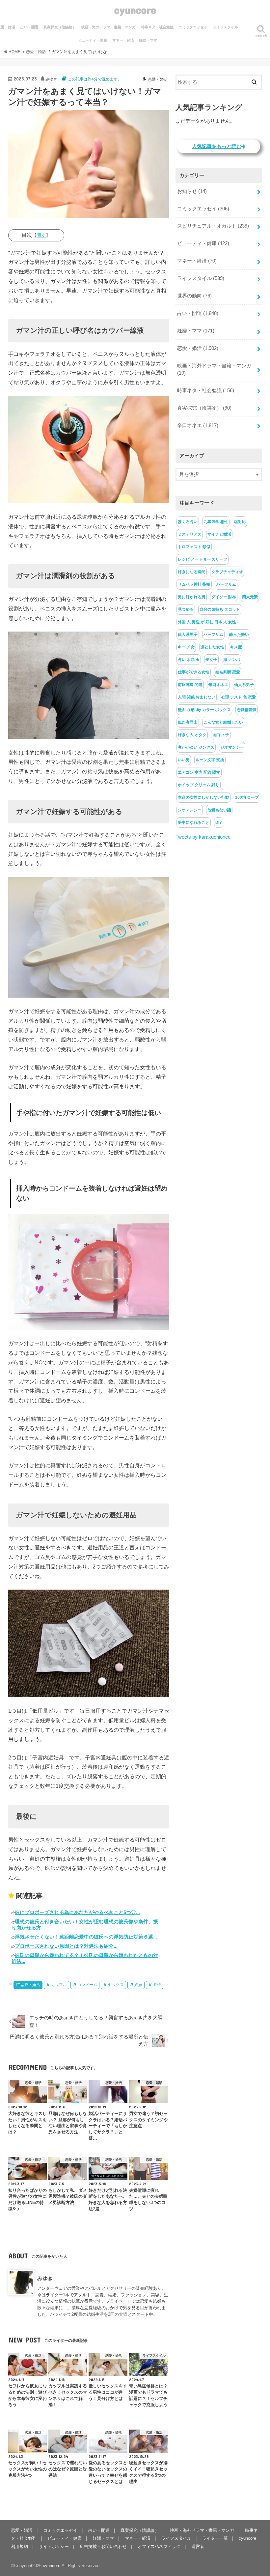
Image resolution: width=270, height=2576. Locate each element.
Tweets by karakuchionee (203, 837)
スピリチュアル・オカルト (213, 226)
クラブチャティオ (227, 572)
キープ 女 (186, 647)
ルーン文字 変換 (210, 760)
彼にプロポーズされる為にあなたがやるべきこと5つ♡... (77, 1912)
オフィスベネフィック (159, 2546)
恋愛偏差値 (247, 710)
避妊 (157, 1985)
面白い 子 (221, 735)
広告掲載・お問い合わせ (103, 2546)
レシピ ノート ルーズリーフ (202, 559)
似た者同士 (188, 722)
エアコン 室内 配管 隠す (199, 772)
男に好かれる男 (192, 597)
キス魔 (236, 647)
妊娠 (138, 1985)
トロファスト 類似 (194, 547)
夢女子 (211, 660)
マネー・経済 (123, 40)
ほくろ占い (188, 522)
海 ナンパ (232, 660)
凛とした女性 (212, 647)
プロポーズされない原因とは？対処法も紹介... (66, 1946)
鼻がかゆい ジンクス (196, 747)
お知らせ (192, 191)
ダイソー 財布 (224, 597)
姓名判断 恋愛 (228, 672)
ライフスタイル (225, 27)
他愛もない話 (219, 810)
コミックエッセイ (193, 27)
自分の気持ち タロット (220, 609)
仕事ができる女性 (194, 672)
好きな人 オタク (192, 735)
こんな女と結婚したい (223, 722)
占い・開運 (29, 27)
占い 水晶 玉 (189, 660)
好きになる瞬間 (192, 572)
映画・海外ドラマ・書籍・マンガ (108, 27)
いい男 (184, 760)
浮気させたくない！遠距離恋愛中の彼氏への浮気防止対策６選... (86, 1937)
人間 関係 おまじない (197, 697)
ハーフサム (226, 584)
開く (41, 235)
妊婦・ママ (148, 40)
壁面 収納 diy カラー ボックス (204, 710)
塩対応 (240, 522)
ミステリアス (190, 534)
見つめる (186, 609)
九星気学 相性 (216, 522)
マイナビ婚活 (219, 534)
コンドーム (87, 1985)
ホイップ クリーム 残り (199, 785)
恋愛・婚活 (30, 1985)
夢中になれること (194, 822)
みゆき (45, 2278)
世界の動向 (194, 296)
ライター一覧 (215, 2538)
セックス (116, 1985)
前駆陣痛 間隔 (190, 685)
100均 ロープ (247, 797)
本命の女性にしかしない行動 (203, 797)
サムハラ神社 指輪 (194, 584)
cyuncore (135, 10)
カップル (59, 1985)
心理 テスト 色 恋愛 (239, 697)
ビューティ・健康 (93, 40)
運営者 (198, 2546)
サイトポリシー (54, 2546)
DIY (219, 822)
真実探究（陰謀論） (60, 27)
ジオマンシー (232, 747)
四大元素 (250, 597)
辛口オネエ (198, 425)
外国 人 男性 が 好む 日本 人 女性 (207, 622)
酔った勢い (239, 635)
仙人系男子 (188, 635)
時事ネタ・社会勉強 (157, 27)
